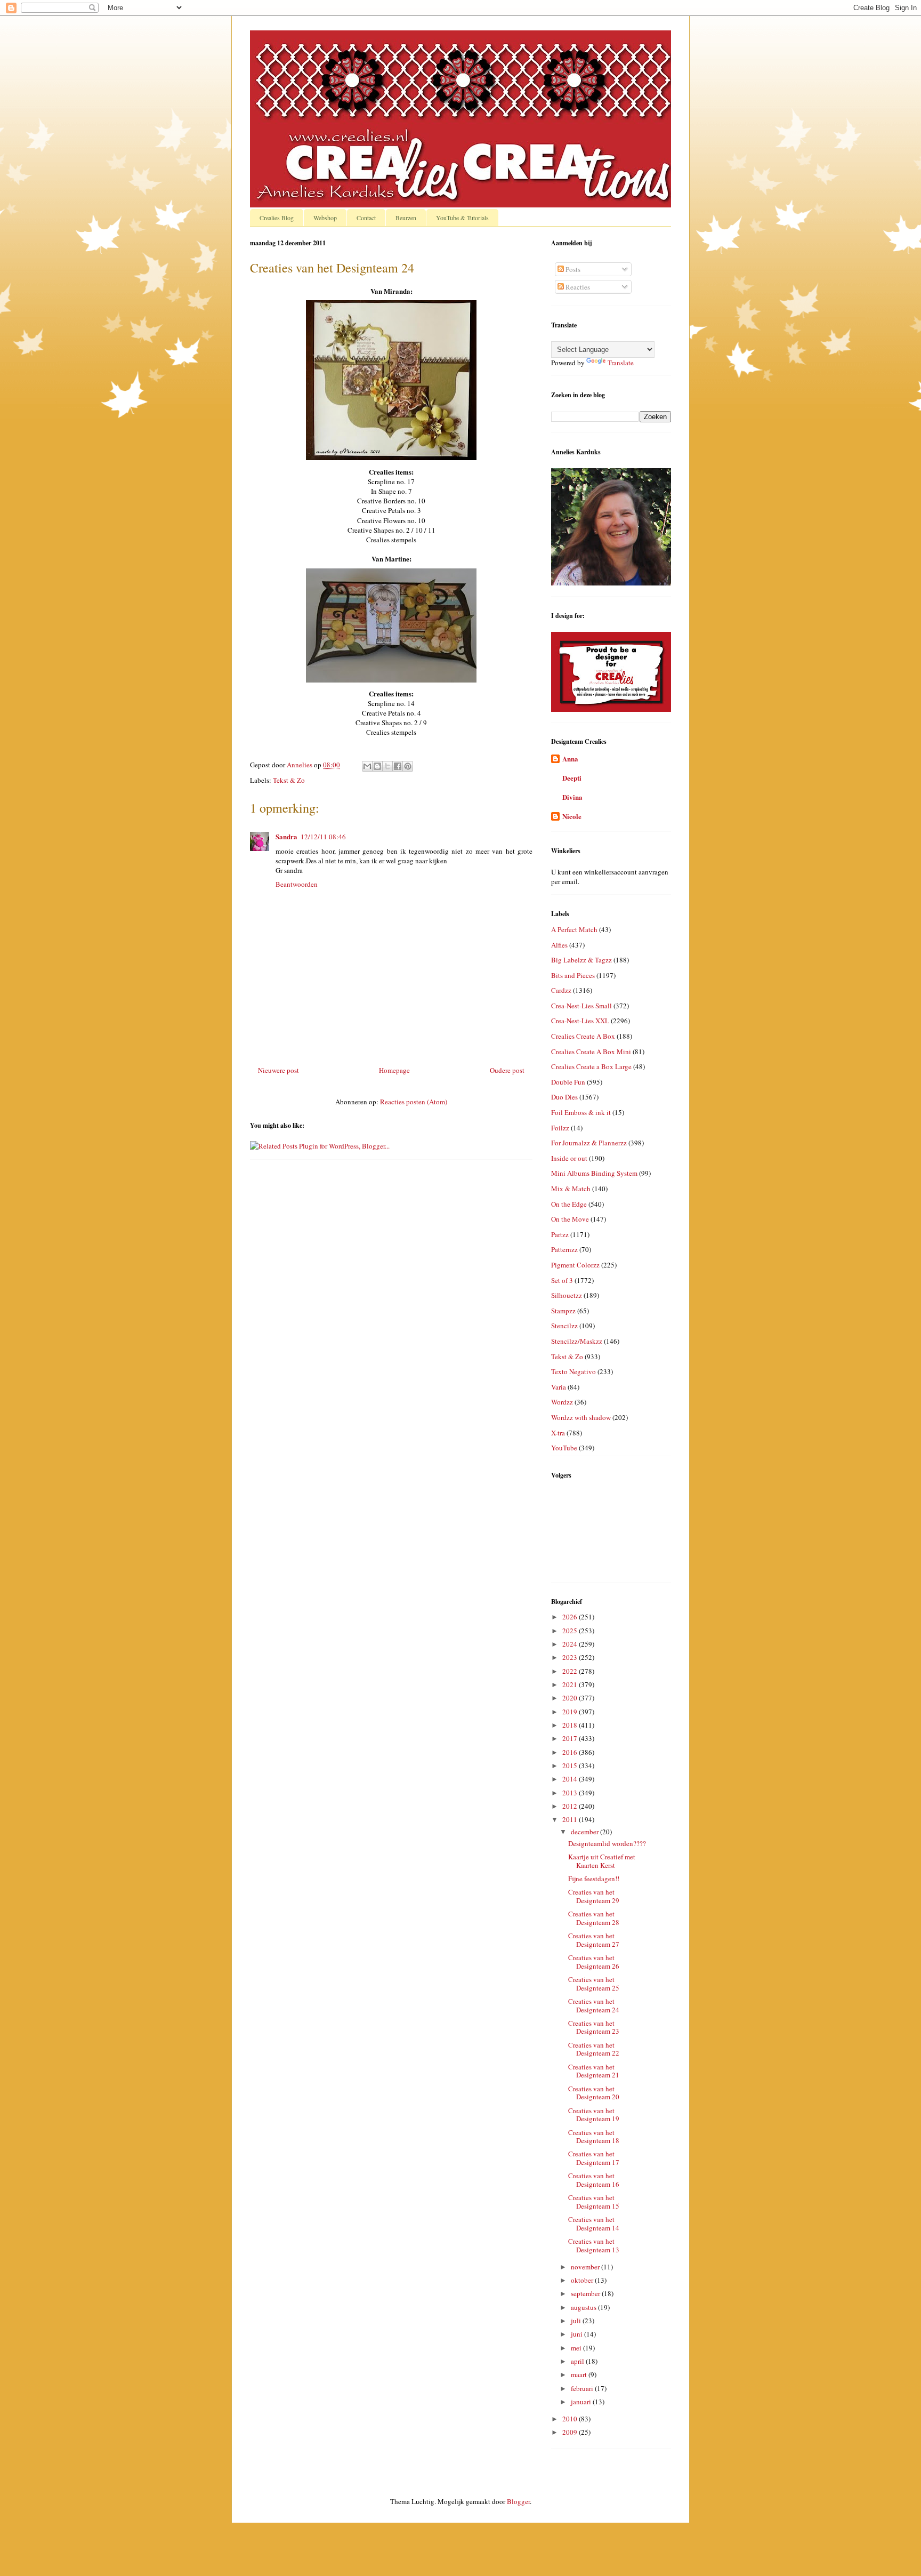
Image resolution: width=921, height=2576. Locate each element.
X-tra (558, 1433)
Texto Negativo (573, 1371)
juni (577, 2334)
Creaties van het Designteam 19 (594, 2115)
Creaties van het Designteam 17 (594, 2158)
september (586, 2293)
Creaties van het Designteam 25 (594, 1984)
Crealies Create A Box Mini (591, 1052)
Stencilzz (564, 1326)
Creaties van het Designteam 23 (594, 2027)
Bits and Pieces (573, 975)
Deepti (572, 778)
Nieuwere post (278, 1070)
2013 (571, 1793)
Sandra (286, 836)
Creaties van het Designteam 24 (594, 2005)
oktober (583, 2280)
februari (583, 2388)
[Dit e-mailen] (367, 766)
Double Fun (568, 1082)
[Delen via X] (387, 766)
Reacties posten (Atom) (414, 1102)
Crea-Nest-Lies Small (581, 1006)
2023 (571, 1657)
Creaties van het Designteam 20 (594, 2093)
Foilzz (560, 1128)
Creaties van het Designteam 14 (594, 2224)
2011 (571, 1819)
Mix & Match (571, 1189)
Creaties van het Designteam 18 (594, 2137)
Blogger (518, 2501)
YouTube (564, 1448)
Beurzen (406, 218)
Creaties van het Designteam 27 (594, 1940)
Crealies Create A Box (583, 1036)
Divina (572, 797)
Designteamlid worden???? (607, 1843)
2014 (571, 1779)
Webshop (325, 218)
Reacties (577, 287)
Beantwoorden (297, 884)
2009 (571, 2432)
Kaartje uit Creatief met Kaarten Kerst (602, 1861)
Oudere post (507, 1070)
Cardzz (561, 990)
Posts (572, 269)
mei (577, 2348)
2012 (571, 1806)
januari (582, 2402)
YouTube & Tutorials (462, 218)
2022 (571, 1671)
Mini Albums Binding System (594, 1173)
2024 (571, 1644)
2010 (571, 2419)
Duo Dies (564, 1097)
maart (580, 2374)
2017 (571, 1738)
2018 (571, 1725)
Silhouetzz (567, 1295)
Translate (621, 363)
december (585, 1832)
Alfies (559, 945)
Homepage (394, 1070)
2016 (571, 1752)
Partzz (560, 1234)
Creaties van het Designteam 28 (594, 1918)
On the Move (570, 1219)
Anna (570, 759)
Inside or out (569, 1158)
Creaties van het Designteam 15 (594, 2202)
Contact (366, 218)
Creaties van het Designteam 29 (594, 1896)
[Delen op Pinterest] (408, 766)
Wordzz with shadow (581, 1417)
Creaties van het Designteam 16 (594, 2180)
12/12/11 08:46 (323, 837)
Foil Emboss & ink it (581, 1112)
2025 (571, 1631)
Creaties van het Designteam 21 (594, 2071)
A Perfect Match (574, 929)
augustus (584, 2307)
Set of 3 (562, 1280)
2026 (571, 1617)
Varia (559, 1387)
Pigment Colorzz (575, 1265)
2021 (571, 1684)
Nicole (572, 816)
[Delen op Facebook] (398, 766)
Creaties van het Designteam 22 (594, 2049)
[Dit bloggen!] (377, 766)
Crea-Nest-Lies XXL (580, 1021)
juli (577, 2321)
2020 (571, 1698)
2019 (571, 1712)
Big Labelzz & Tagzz (581, 960)
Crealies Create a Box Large (591, 1066)
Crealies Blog (277, 218)
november (586, 2267)
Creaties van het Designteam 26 (594, 1962)
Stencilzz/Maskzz (577, 1341)
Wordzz (562, 1402)
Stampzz (563, 1311)
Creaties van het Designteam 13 (594, 2245)
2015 (571, 1766)
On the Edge (569, 1204)
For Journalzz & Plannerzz (589, 1143)
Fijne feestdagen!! (594, 1879)
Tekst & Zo (289, 780)
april (578, 2361)
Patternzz (564, 1249)
